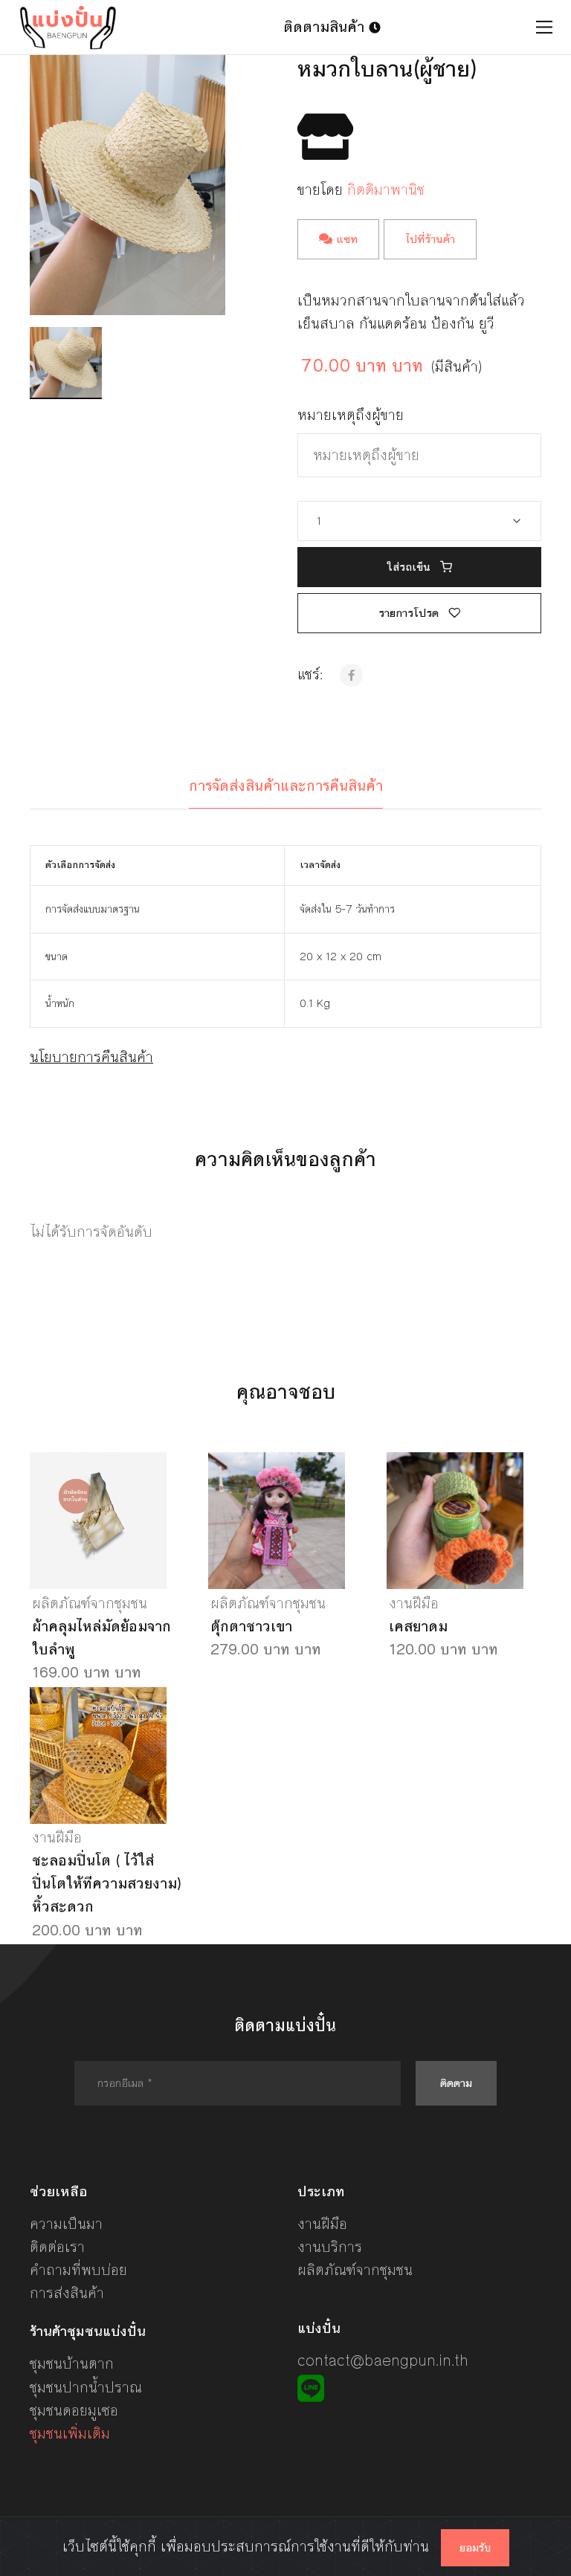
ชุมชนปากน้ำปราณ (86, 2388)
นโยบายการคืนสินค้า (91, 1057)
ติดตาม (456, 2083)
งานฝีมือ (414, 1603)
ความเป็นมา (66, 2224)
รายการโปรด (410, 613)
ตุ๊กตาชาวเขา (251, 1627)
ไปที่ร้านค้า (430, 239)
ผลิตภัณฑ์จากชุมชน (90, 1603)
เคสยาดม (418, 1627)
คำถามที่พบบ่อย (78, 2270)
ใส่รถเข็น (410, 567)
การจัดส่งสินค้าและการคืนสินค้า (286, 786)
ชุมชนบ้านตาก (72, 2364)
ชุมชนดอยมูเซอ (74, 2411)
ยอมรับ (475, 2548)
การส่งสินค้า (67, 2293)
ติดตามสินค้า (326, 27)
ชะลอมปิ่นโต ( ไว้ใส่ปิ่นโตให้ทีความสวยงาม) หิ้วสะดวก (107, 1884)
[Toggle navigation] (545, 27)
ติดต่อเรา (57, 2247)
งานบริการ (330, 2247)
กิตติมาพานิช (386, 190)
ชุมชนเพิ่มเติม (70, 2434)
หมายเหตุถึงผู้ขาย (351, 415)
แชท (345, 239)
